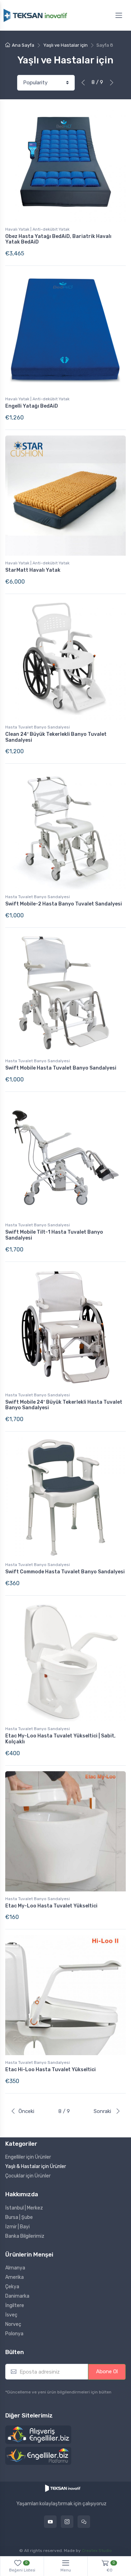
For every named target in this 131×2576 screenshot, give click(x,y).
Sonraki (103, 2111)
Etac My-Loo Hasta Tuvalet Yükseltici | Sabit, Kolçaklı (60, 1739)
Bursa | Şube (19, 2217)
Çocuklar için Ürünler (28, 2176)
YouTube (50, 2522)
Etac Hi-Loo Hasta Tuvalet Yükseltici (50, 2070)
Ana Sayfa (23, 45)
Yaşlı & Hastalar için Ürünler (36, 2166)
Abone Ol (107, 2371)
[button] (38, 2435)
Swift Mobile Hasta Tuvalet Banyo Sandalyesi (61, 1068)
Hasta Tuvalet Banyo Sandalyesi (38, 727)
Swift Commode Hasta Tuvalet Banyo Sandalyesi (65, 1572)
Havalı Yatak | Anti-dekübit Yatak (37, 229)
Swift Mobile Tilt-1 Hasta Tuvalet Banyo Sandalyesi (54, 1235)
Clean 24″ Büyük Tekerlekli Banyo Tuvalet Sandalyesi (56, 737)
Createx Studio (97, 2551)
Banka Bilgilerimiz (25, 2236)
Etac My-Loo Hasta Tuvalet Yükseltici (51, 1906)
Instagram (67, 2522)
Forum (84, 2522)
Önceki (26, 2111)
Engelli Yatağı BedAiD (32, 406)
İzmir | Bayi (17, 2227)
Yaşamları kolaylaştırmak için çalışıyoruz (61, 2504)
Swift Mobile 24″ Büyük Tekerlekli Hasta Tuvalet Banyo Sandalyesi (64, 1405)
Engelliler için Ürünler (28, 2157)
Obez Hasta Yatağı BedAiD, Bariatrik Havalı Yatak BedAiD (58, 239)
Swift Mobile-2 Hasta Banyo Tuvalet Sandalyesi (64, 904)
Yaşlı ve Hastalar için (65, 45)
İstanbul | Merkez (24, 2208)
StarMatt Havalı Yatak (33, 570)
